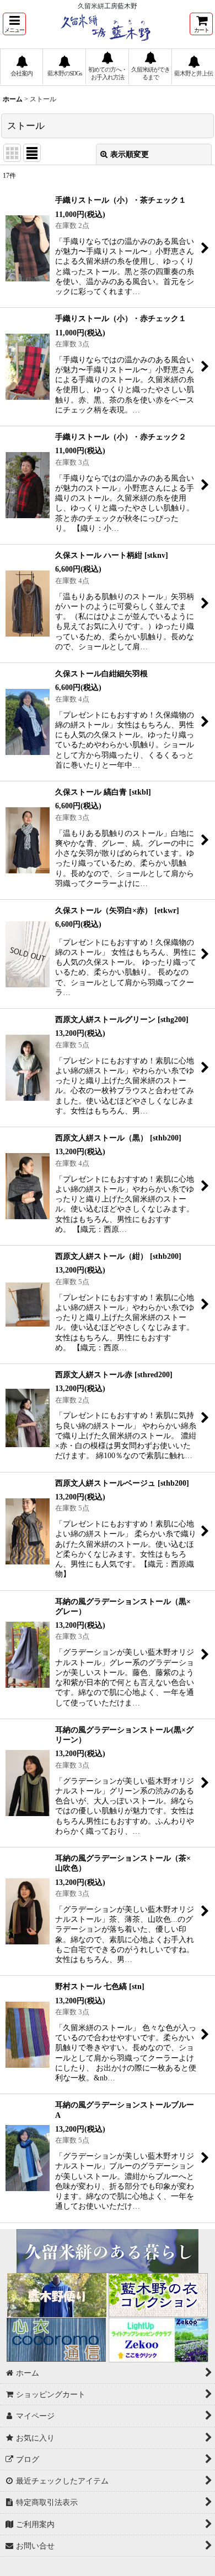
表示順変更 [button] (130, 154)
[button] (14, 24)
